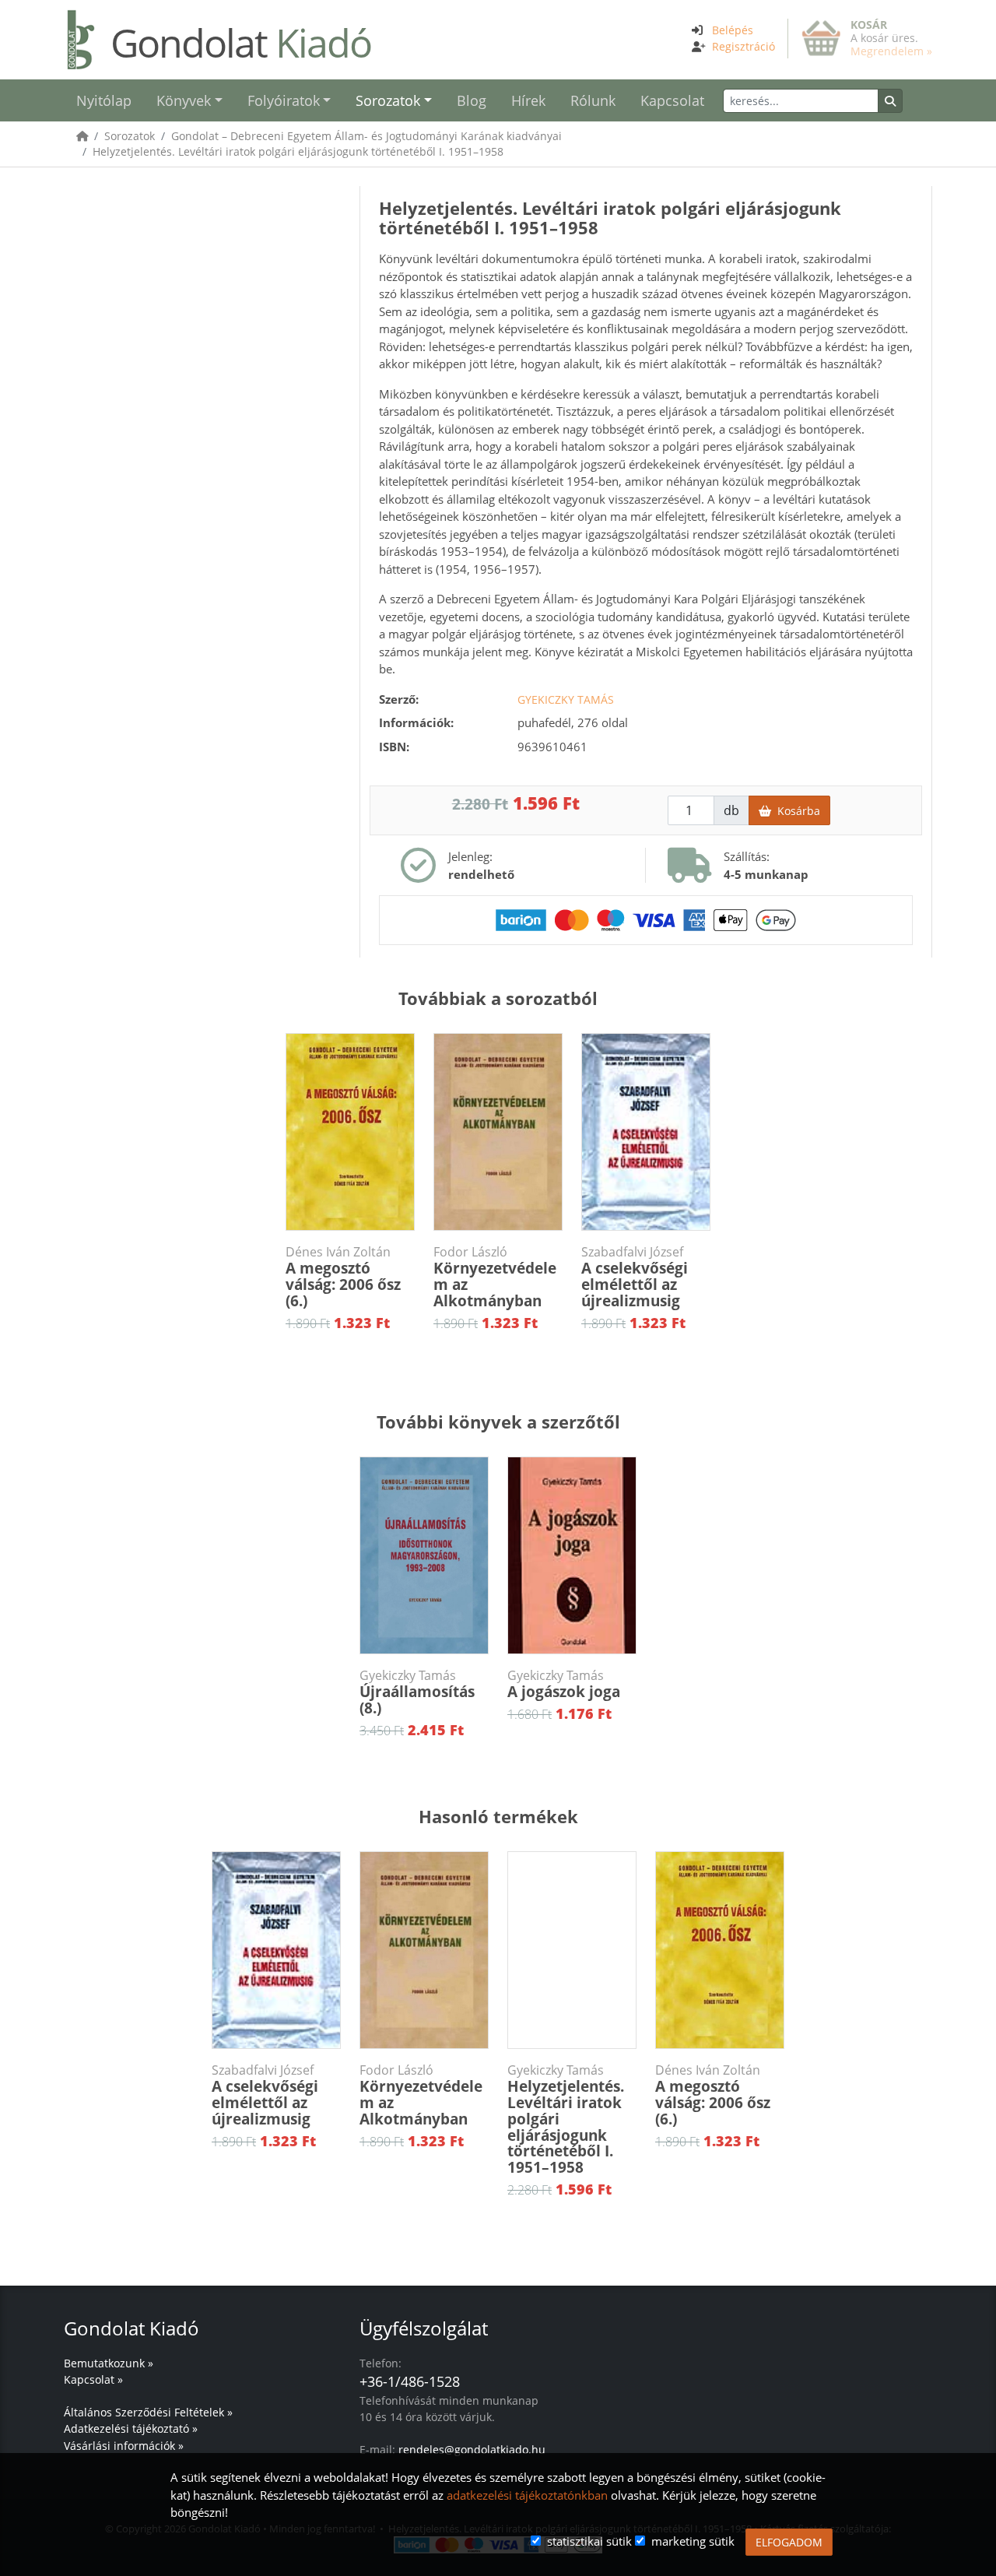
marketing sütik (693, 2541)
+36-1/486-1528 (410, 2381)
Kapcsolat (672, 100)
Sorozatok (130, 136)
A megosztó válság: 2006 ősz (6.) (343, 1277)
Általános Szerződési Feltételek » (148, 2412)
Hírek (528, 100)
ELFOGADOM (789, 2542)
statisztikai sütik (589, 2541)
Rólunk (593, 100)
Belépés (733, 30)
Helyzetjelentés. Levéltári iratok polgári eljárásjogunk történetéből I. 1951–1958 (298, 151)
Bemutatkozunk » (109, 2363)
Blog (472, 100)
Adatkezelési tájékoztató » (131, 2428)
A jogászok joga (564, 1685)
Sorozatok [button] (388, 100)
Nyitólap (104, 100)
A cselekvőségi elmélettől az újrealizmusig (635, 1277)
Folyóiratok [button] (284, 100)
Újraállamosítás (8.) (417, 1693)
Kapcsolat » (93, 2379)
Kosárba (796, 811)
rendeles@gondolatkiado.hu (472, 2449)
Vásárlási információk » (124, 2446)
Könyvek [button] (184, 100)
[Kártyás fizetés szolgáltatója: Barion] (646, 919)
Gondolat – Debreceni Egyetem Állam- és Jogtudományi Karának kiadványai (366, 136)
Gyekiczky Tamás (566, 699)
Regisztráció (743, 46)
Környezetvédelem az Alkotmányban (495, 1277)
